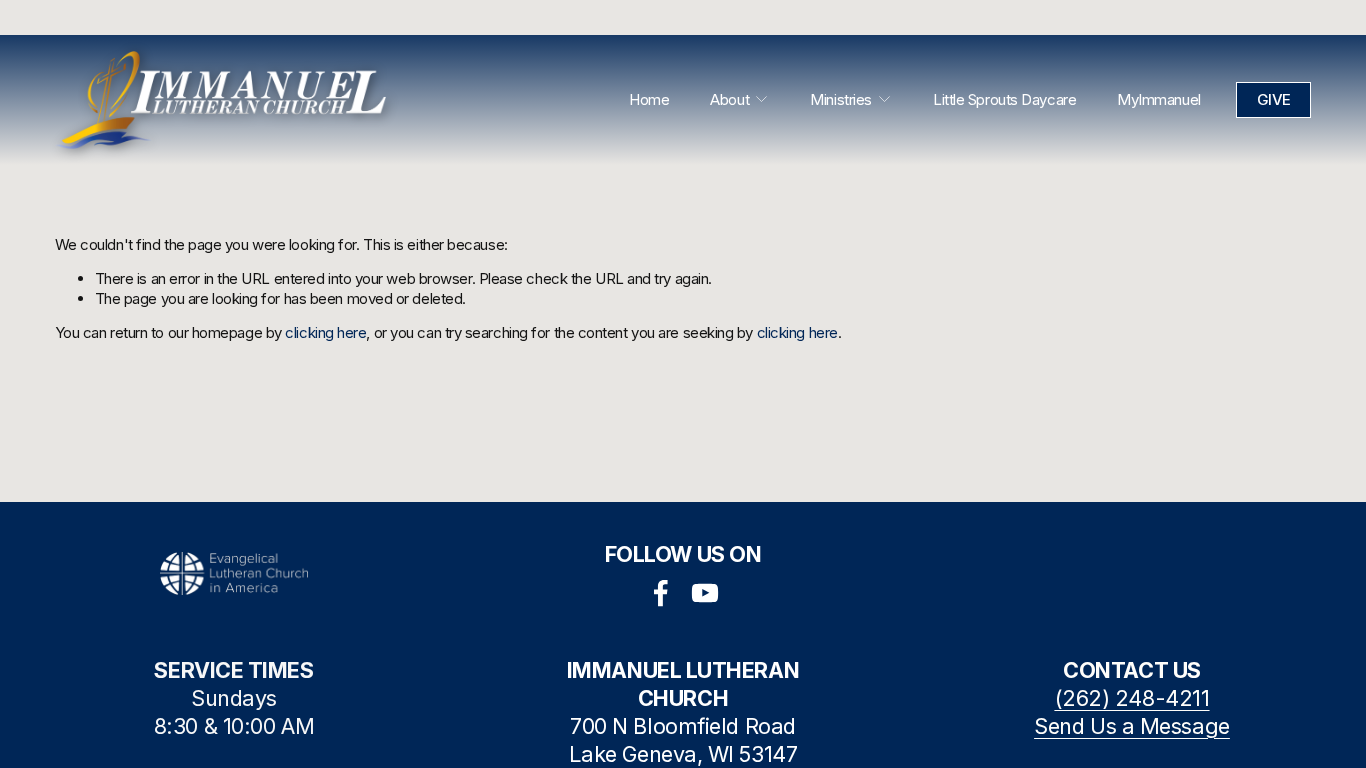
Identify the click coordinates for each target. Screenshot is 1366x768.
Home (649, 99)
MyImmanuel (1159, 99)
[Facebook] (661, 593)
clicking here (325, 332)
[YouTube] (705, 593)
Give (1274, 99)
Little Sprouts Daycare (1004, 99)
